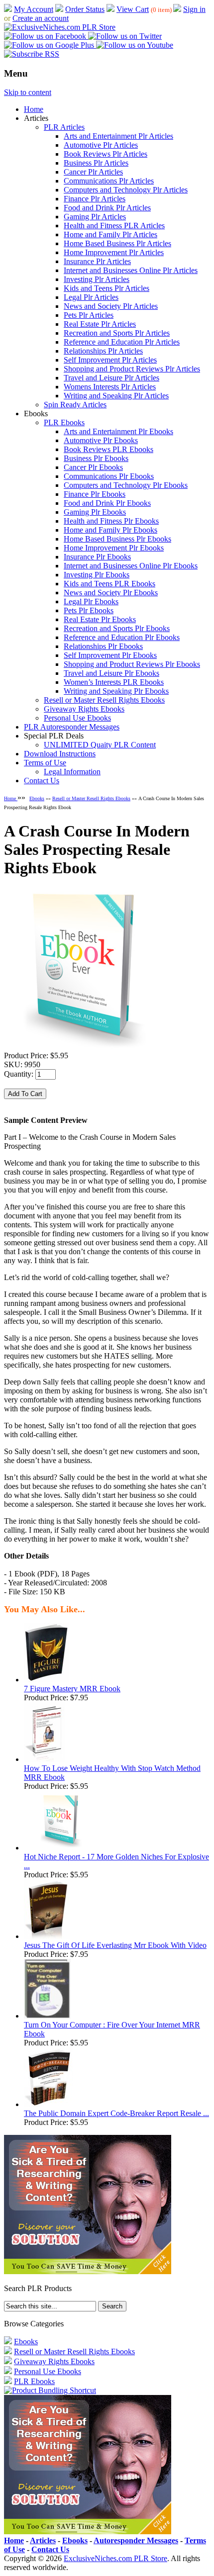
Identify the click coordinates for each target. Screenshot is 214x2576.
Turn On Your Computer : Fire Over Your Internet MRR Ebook (112, 2029)
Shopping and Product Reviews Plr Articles (132, 369)
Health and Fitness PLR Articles (114, 226)
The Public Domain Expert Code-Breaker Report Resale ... (116, 2113)
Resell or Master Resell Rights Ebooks (104, 700)
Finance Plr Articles (95, 199)
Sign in (194, 9)
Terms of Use (45, 763)
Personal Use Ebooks (77, 718)
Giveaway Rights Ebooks (84, 709)
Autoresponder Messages (136, 2540)
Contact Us (42, 781)
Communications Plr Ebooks (109, 476)
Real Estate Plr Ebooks (100, 619)
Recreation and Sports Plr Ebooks (117, 628)
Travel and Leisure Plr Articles (111, 378)
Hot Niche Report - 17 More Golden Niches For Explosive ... (116, 1861)
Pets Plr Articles (89, 315)
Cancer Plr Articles (93, 172)
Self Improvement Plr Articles (110, 360)
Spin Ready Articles (75, 405)
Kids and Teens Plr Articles (107, 288)
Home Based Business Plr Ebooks (117, 539)
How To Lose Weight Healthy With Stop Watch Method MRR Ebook (112, 1773)
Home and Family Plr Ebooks (110, 530)
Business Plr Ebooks (96, 458)
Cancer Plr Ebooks (93, 467)
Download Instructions (60, 754)
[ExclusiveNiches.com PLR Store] (60, 27)
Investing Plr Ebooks (97, 575)
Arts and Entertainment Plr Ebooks (118, 431)
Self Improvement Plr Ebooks (110, 655)
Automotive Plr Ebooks (101, 440)
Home (34, 109)
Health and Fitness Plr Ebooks (111, 521)
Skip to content (28, 92)
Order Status (85, 9)
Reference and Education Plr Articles (122, 342)
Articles (43, 2540)
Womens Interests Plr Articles (110, 387)
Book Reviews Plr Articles (106, 154)
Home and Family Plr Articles (110, 234)
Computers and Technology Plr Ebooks (126, 485)
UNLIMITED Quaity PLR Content (100, 745)
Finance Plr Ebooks (95, 494)
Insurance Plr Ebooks (97, 557)
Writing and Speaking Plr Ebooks (116, 691)
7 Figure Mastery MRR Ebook (72, 1689)
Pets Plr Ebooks (89, 610)
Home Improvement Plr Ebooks (114, 548)
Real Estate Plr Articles (100, 324)
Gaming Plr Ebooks (95, 512)
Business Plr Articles (96, 163)
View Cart (133, 9)
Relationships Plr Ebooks (103, 646)
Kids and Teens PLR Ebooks (109, 584)
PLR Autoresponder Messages (72, 727)
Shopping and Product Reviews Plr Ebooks (132, 664)
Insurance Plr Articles (97, 261)
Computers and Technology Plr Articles (126, 190)
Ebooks (37, 798)
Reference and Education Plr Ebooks (122, 637)
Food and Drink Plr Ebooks (107, 503)
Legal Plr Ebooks (91, 601)
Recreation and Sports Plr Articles (117, 333)
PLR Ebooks (64, 422)
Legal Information (72, 772)
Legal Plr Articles (91, 297)
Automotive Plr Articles (101, 145)
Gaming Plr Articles (95, 217)
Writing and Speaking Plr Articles (116, 396)
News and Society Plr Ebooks (111, 593)
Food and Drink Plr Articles (107, 208)
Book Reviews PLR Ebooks (108, 449)
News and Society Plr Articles (111, 306)
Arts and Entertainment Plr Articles (118, 136)
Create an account (41, 18)
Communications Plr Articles (109, 181)
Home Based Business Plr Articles (117, 243)
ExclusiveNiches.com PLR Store (115, 2558)
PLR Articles (64, 127)
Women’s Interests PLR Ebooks (114, 682)
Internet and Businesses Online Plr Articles (131, 270)
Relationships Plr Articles (103, 351)
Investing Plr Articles (97, 279)
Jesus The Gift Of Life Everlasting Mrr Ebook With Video (115, 1945)
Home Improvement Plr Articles (114, 252)
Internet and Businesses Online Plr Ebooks (131, 566)
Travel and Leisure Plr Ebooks (111, 673)
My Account (34, 9)
